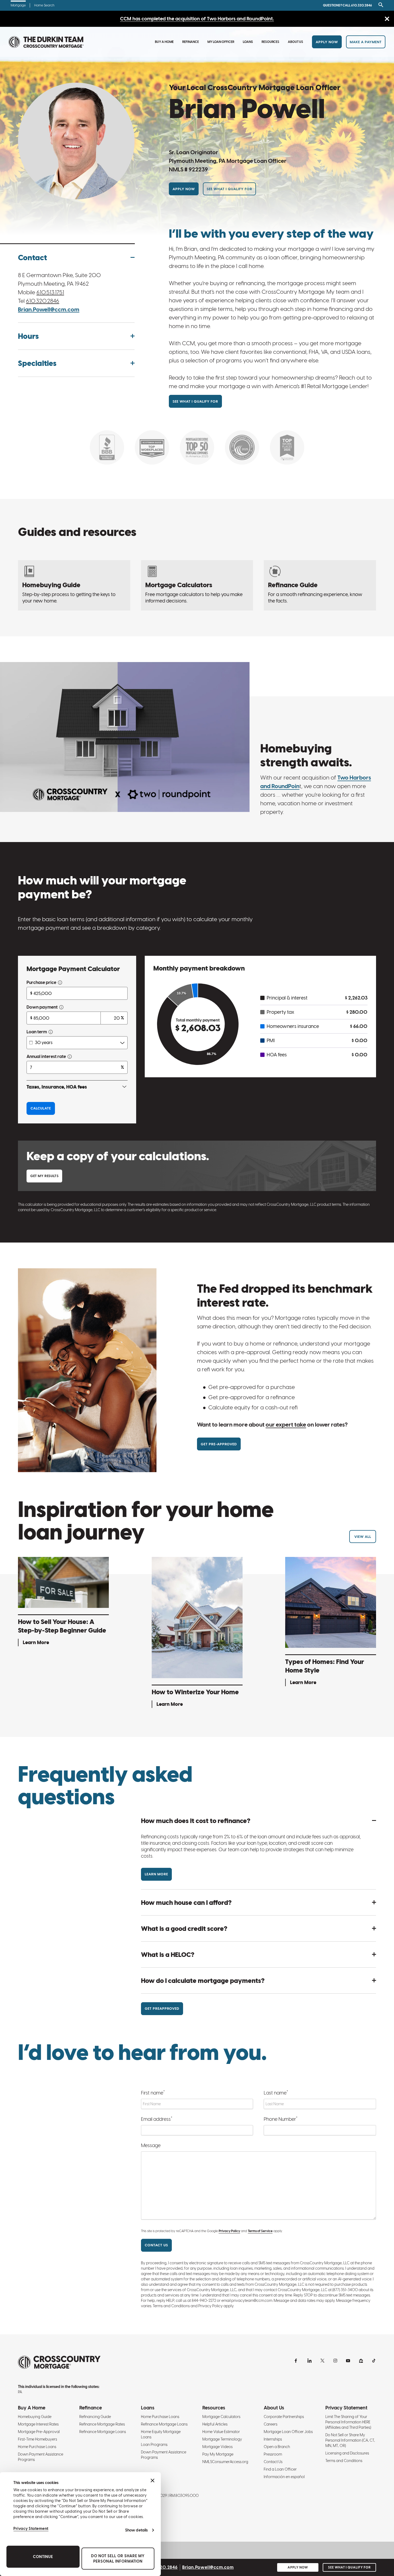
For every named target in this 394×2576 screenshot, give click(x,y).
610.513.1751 (50, 292)
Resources (270, 42)
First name (153, 2092)
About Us (295, 42)
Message (151, 2145)
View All (363, 1537)
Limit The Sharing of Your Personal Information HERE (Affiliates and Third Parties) (348, 2422)
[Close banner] (153, 2481)
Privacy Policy (229, 2231)
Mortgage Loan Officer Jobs (288, 2432)
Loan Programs (154, 2445)
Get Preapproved (162, 2009)
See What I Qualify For (229, 189)
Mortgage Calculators (221, 2417)
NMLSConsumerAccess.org (225, 2462)
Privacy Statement (31, 2529)
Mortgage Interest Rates (38, 2424)
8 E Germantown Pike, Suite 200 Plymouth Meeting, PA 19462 (59, 279)
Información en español (284, 2477)
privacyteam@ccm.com (252, 2301)
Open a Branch (277, 2447)
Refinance (191, 42)
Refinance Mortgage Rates (102, 2424)
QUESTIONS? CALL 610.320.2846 (347, 5)
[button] (76, 258)
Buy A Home (164, 42)
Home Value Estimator (221, 2432)
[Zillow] (361, 2361)
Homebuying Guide (35, 2417)
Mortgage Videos (218, 2447)
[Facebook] (297, 2361)
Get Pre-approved (219, 1444)
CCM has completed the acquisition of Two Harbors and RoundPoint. (197, 19)
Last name (276, 2092)
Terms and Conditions (344, 2461)
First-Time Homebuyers (38, 2439)
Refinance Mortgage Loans (103, 2432)
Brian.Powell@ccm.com (49, 309)
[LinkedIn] (310, 2361)
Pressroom (273, 2454)
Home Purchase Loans (37, 2447)
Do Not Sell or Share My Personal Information (118, 2559)
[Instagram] (335, 2361)
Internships (273, 2439)
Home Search (44, 5)
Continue (43, 2557)
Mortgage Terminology (222, 2439)
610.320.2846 (43, 301)
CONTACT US (156, 2245)
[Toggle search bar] (380, 5)
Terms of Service (260, 2231)
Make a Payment (366, 42)
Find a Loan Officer (280, 2469)
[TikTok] (374, 2361)
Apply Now (327, 42)
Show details (136, 2530)
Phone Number (281, 2119)
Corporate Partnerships (284, 2417)
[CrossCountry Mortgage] (46, 42)
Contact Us (273, 2462)
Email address (157, 2119)
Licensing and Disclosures (347, 2453)
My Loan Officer (221, 42)
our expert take (286, 1425)
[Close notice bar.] (387, 19)
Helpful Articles (215, 2424)
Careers (271, 2424)
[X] (322, 2361)
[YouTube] (348, 2361)
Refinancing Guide (95, 2417)
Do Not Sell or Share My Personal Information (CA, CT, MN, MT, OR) (350, 2440)
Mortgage (18, 5)
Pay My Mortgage (218, 2454)
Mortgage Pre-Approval (39, 2432)
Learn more (156, 1874)
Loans (248, 42)
